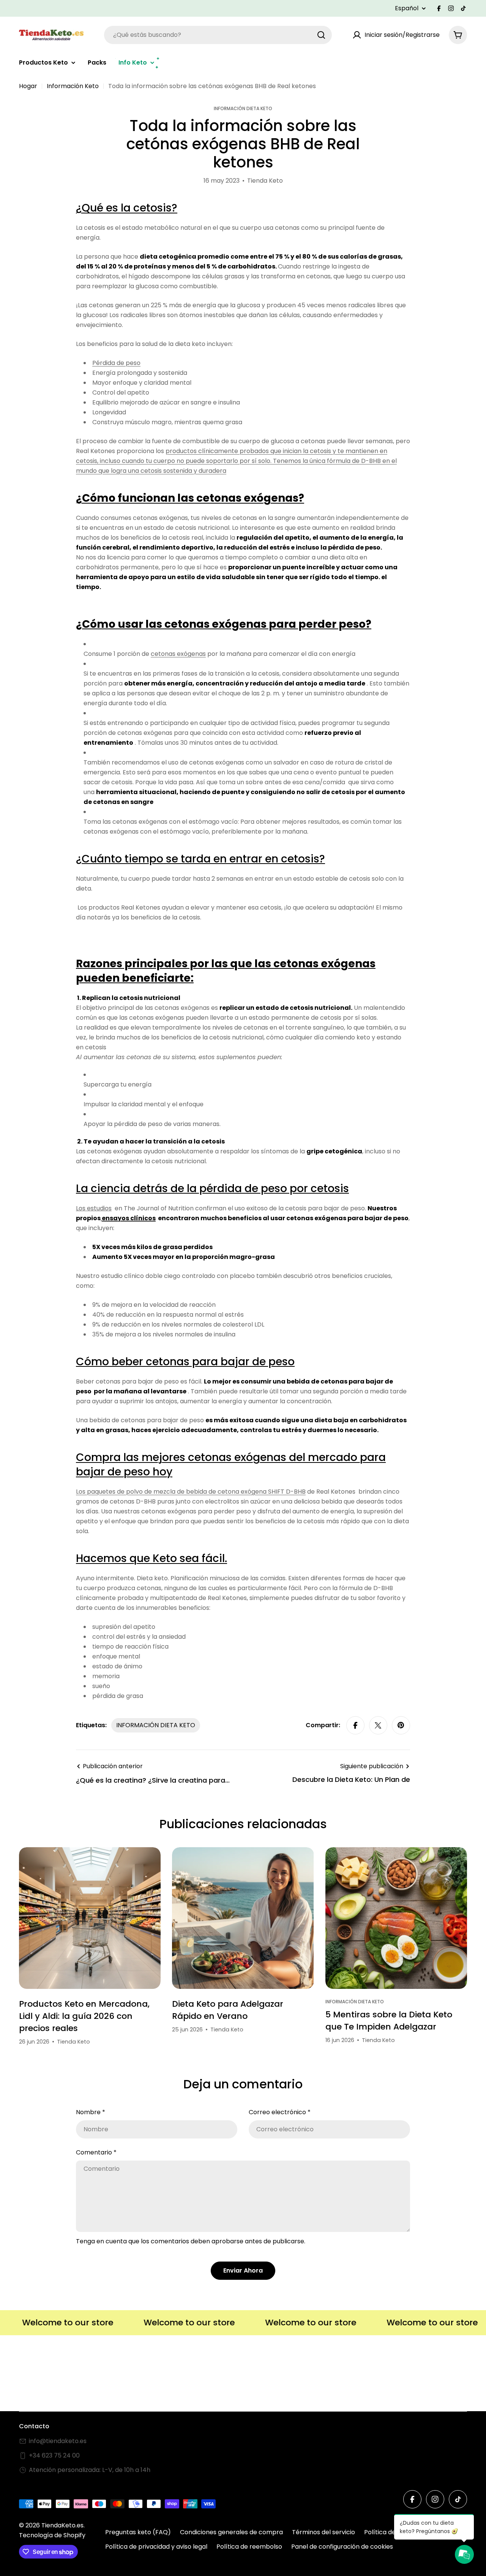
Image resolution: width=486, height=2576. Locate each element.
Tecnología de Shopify (52, 2535)
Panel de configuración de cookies (342, 2547)
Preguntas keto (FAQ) (138, 2532)
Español (407, 8)
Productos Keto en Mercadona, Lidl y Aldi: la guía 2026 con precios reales (84, 2016)
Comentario (96, 2152)
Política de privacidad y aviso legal (156, 2547)
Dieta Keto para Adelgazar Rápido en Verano (228, 2010)
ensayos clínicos (129, 1218)
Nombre (91, 2112)
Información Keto (73, 86)
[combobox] (218, 35)
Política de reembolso (249, 2547)
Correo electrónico (280, 2112)
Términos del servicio (323, 2532)
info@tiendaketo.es (58, 2441)
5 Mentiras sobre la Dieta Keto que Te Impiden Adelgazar (389, 2021)
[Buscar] (321, 35)
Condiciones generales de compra (231, 2532)
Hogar (28, 86)
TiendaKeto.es (62, 2525)
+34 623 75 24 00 (54, 2455)
